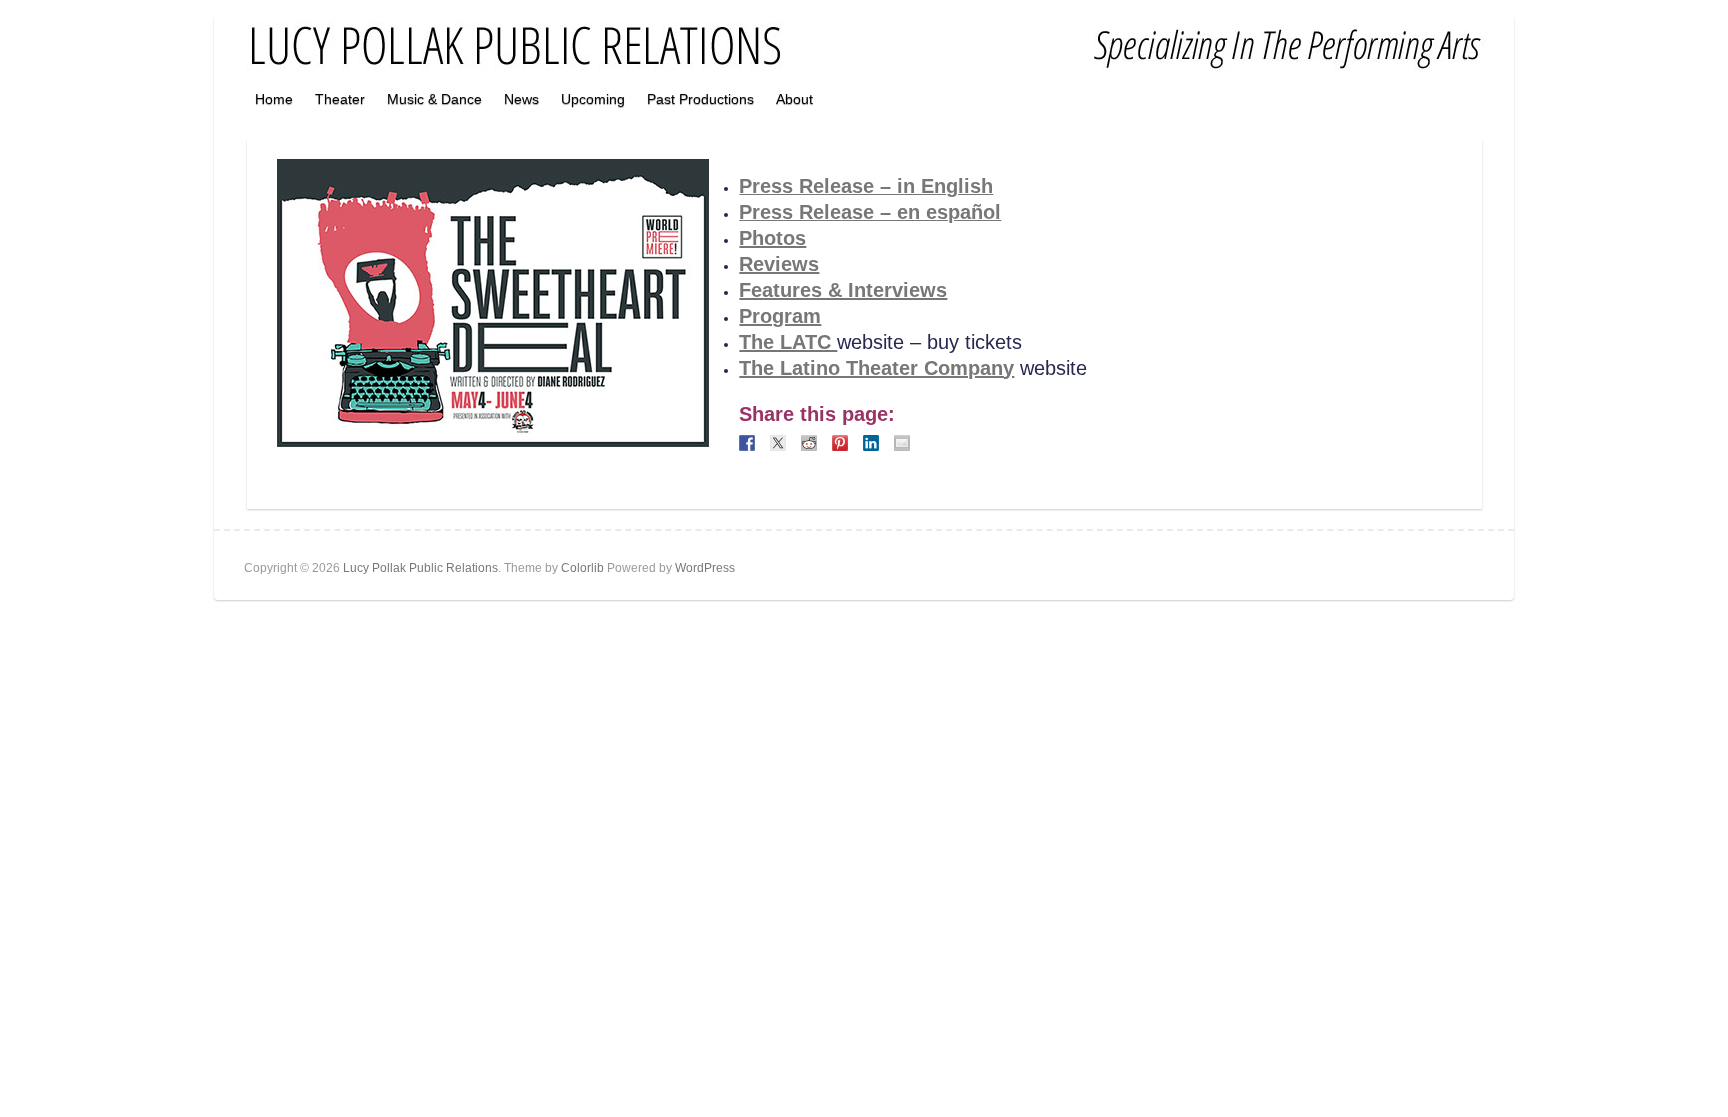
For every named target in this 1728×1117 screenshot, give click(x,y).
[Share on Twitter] (778, 443)
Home (274, 99)
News (521, 99)
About (794, 99)
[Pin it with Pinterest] (840, 443)
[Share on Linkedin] (871, 443)
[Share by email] (902, 443)
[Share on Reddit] (809, 443)
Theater (340, 99)
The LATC (788, 342)
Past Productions (700, 99)
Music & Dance (434, 99)
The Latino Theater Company (876, 368)
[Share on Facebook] (747, 443)
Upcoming (593, 99)
